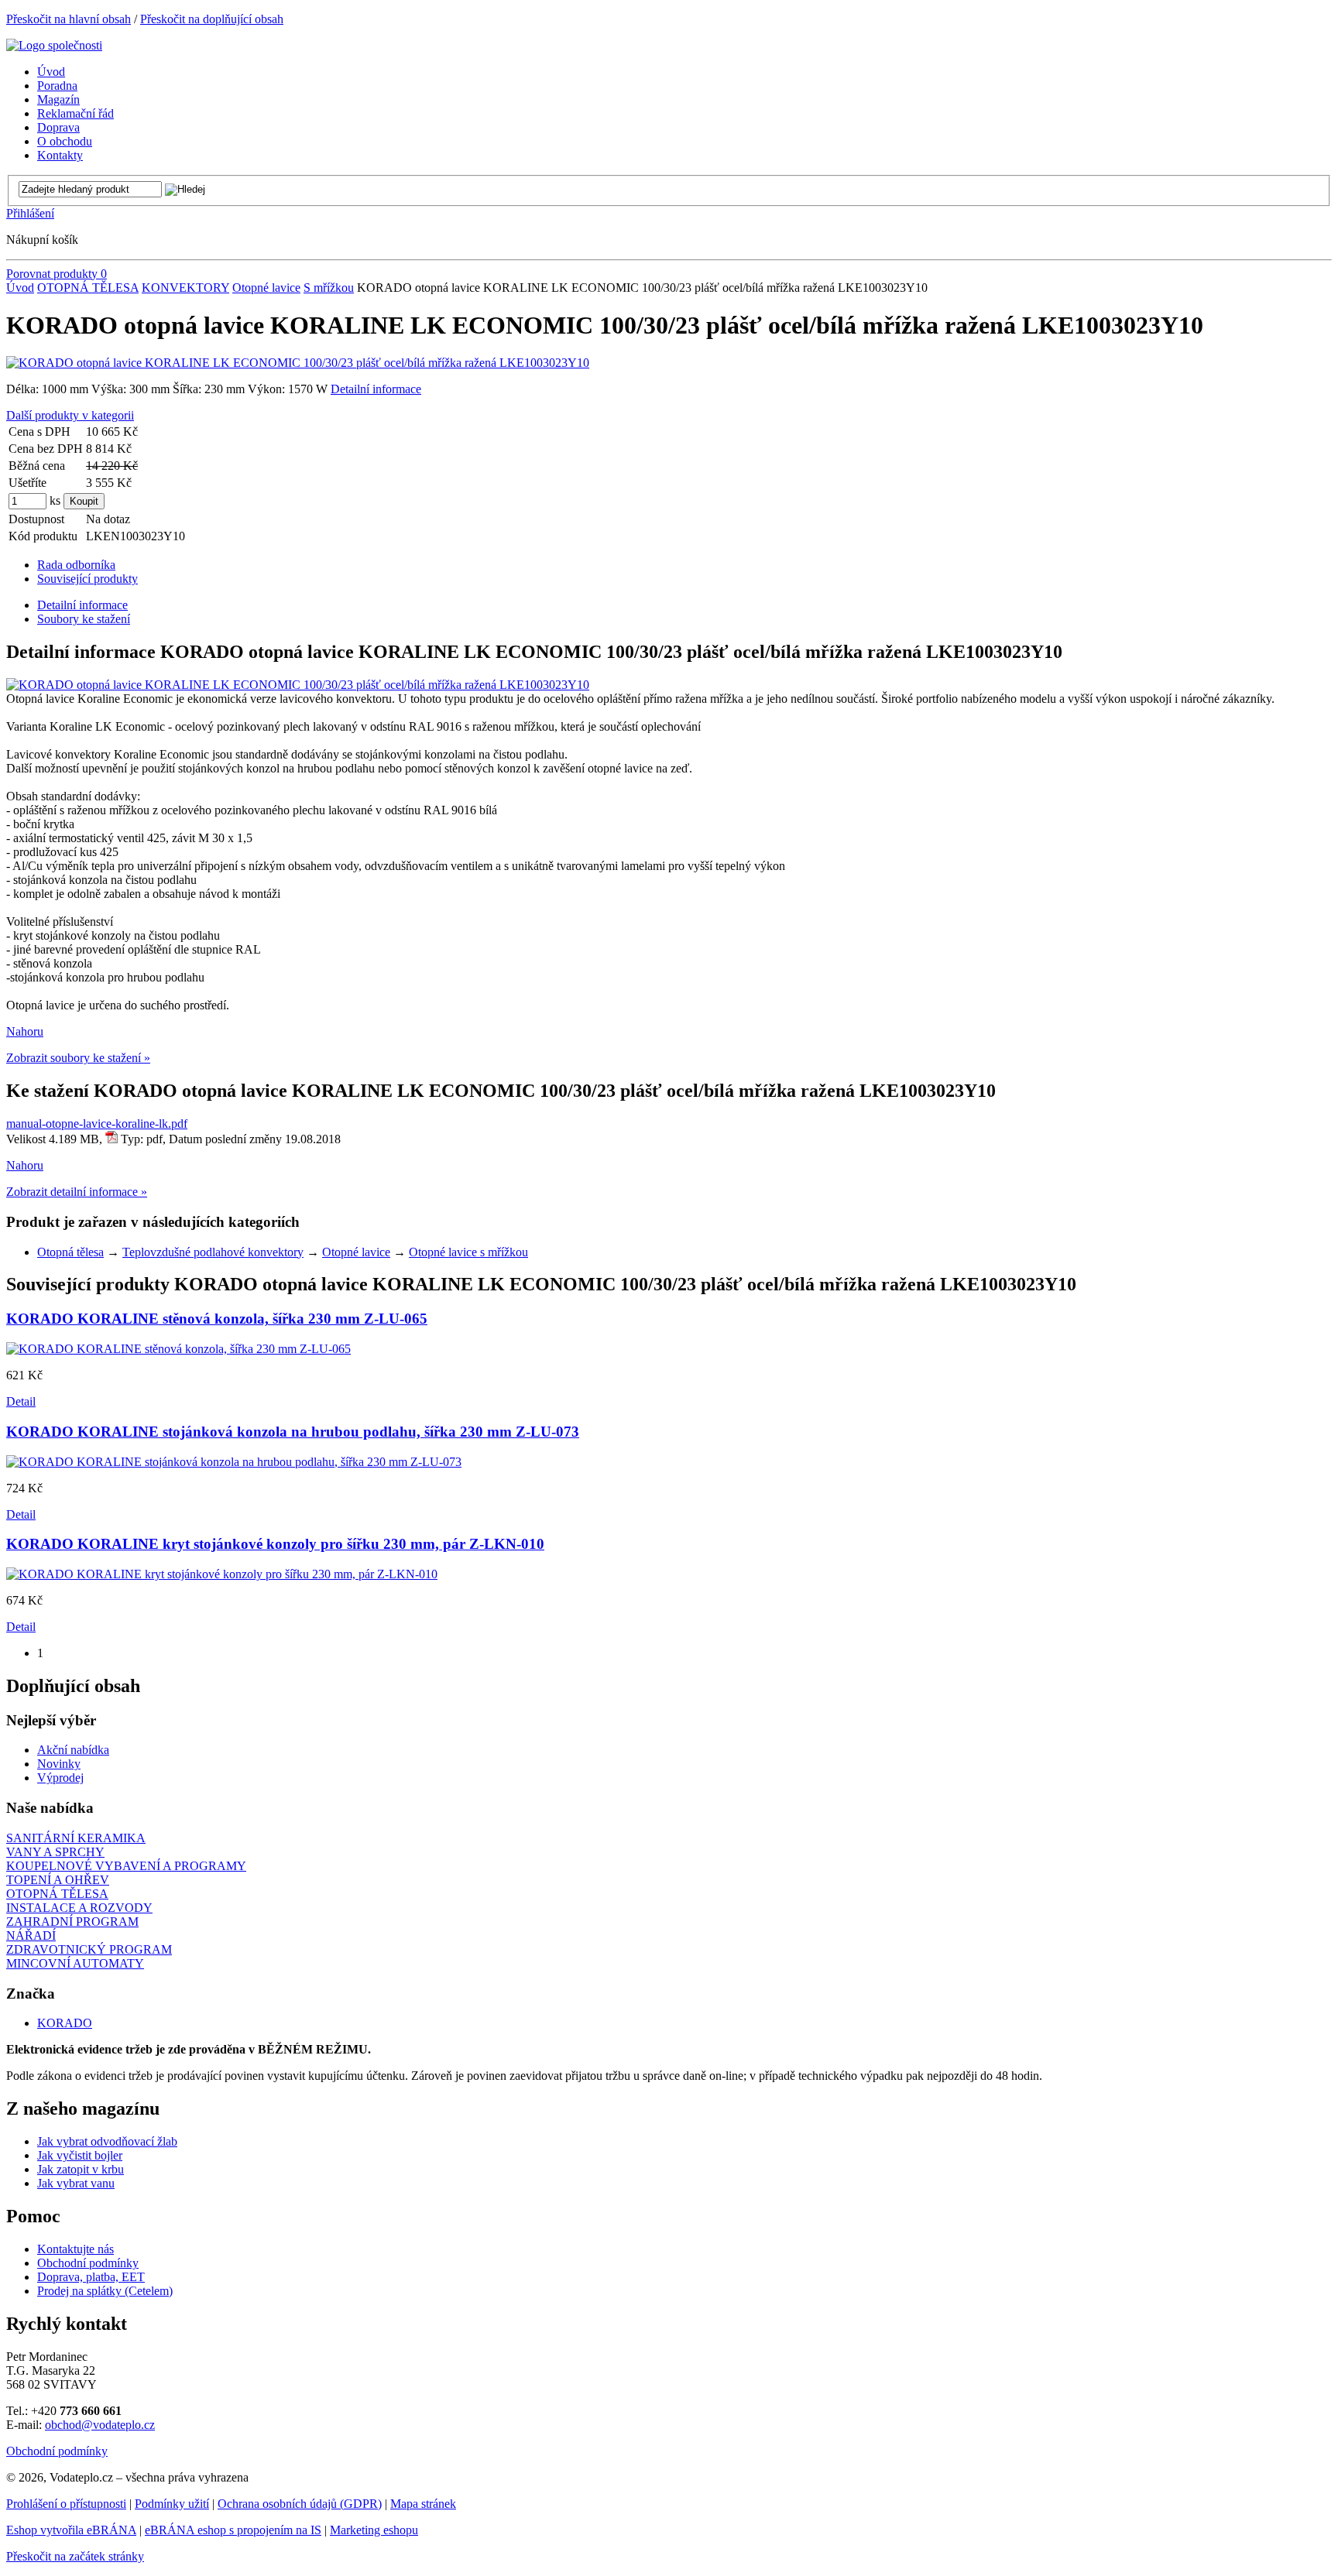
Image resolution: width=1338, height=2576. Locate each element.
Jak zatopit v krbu (81, 2169)
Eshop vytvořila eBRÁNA (71, 2530)
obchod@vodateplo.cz (100, 2425)
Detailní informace (376, 389)
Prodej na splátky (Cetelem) (105, 2291)
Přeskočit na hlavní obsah (69, 19)
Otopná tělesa (70, 1252)
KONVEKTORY (185, 288)
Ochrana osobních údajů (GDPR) (300, 2504)
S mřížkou (329, 288)
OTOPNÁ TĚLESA (88, 288)
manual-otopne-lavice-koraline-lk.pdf (97, 1124)
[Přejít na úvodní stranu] (54, 45)
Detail (21, 1401)
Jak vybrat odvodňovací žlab (107, 2141)
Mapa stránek (423, 2504)
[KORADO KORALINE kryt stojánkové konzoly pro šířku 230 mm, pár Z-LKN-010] (222, 1574)
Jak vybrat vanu (76, 2183)
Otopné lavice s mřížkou (468, 1252)
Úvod (20, 288)
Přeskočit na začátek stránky (75, 2556)
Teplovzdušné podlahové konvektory (213, 1252)
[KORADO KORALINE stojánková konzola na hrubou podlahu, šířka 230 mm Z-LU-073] (234, 1462)
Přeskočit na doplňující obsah (212, 19)
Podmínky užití (172, 2504)
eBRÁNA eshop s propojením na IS (233, 2530)
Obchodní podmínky (88, 2263)
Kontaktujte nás (75, 2249)
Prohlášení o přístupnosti (66, 2504)
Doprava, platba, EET (91, 2277)
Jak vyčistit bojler (80, 2155)
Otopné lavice (266, 288)
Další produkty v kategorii (70, 415)
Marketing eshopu (374, 2530)
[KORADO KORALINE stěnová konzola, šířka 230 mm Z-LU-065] (178, 1349)
